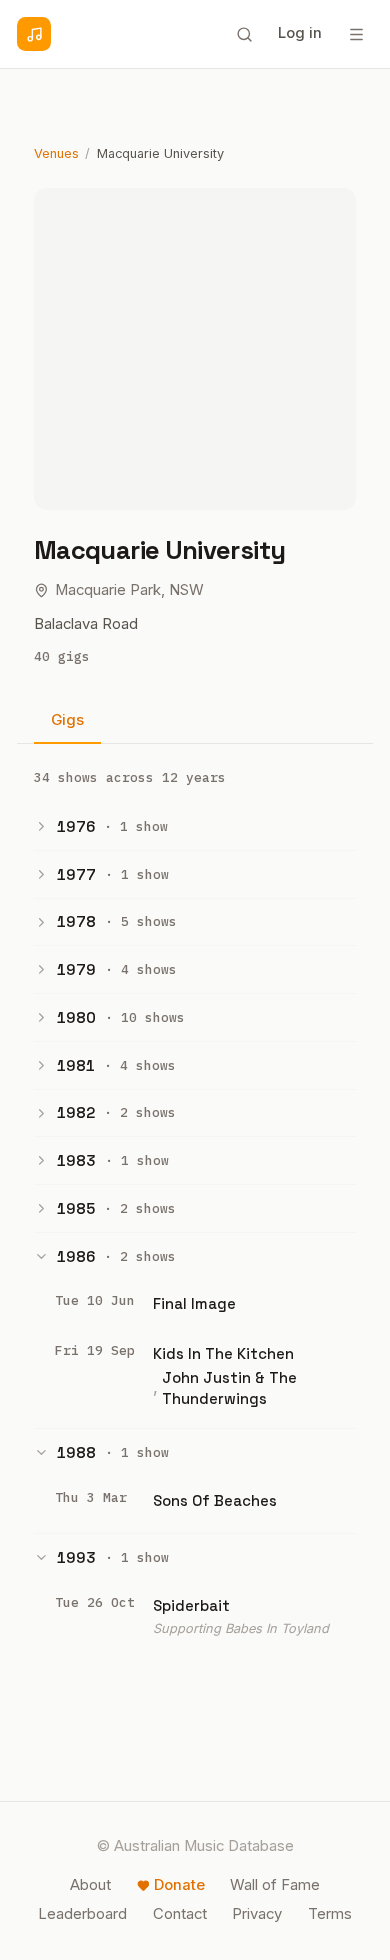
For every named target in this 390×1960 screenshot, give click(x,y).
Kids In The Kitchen (223, 1353)
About (90, 1885)
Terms (330, 1914)
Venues (56, 153)
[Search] (244, 34)
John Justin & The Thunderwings (229, 1388)
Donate (179, 1885)
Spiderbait (191, 1605)
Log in (300, 33)
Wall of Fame (275, 1885)
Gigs (67, 720)
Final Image (194, 1303)
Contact (180, 1914)
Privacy (257, 1914)
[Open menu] (356, 34)
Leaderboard (82, 1914)
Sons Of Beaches (215, 1500)
